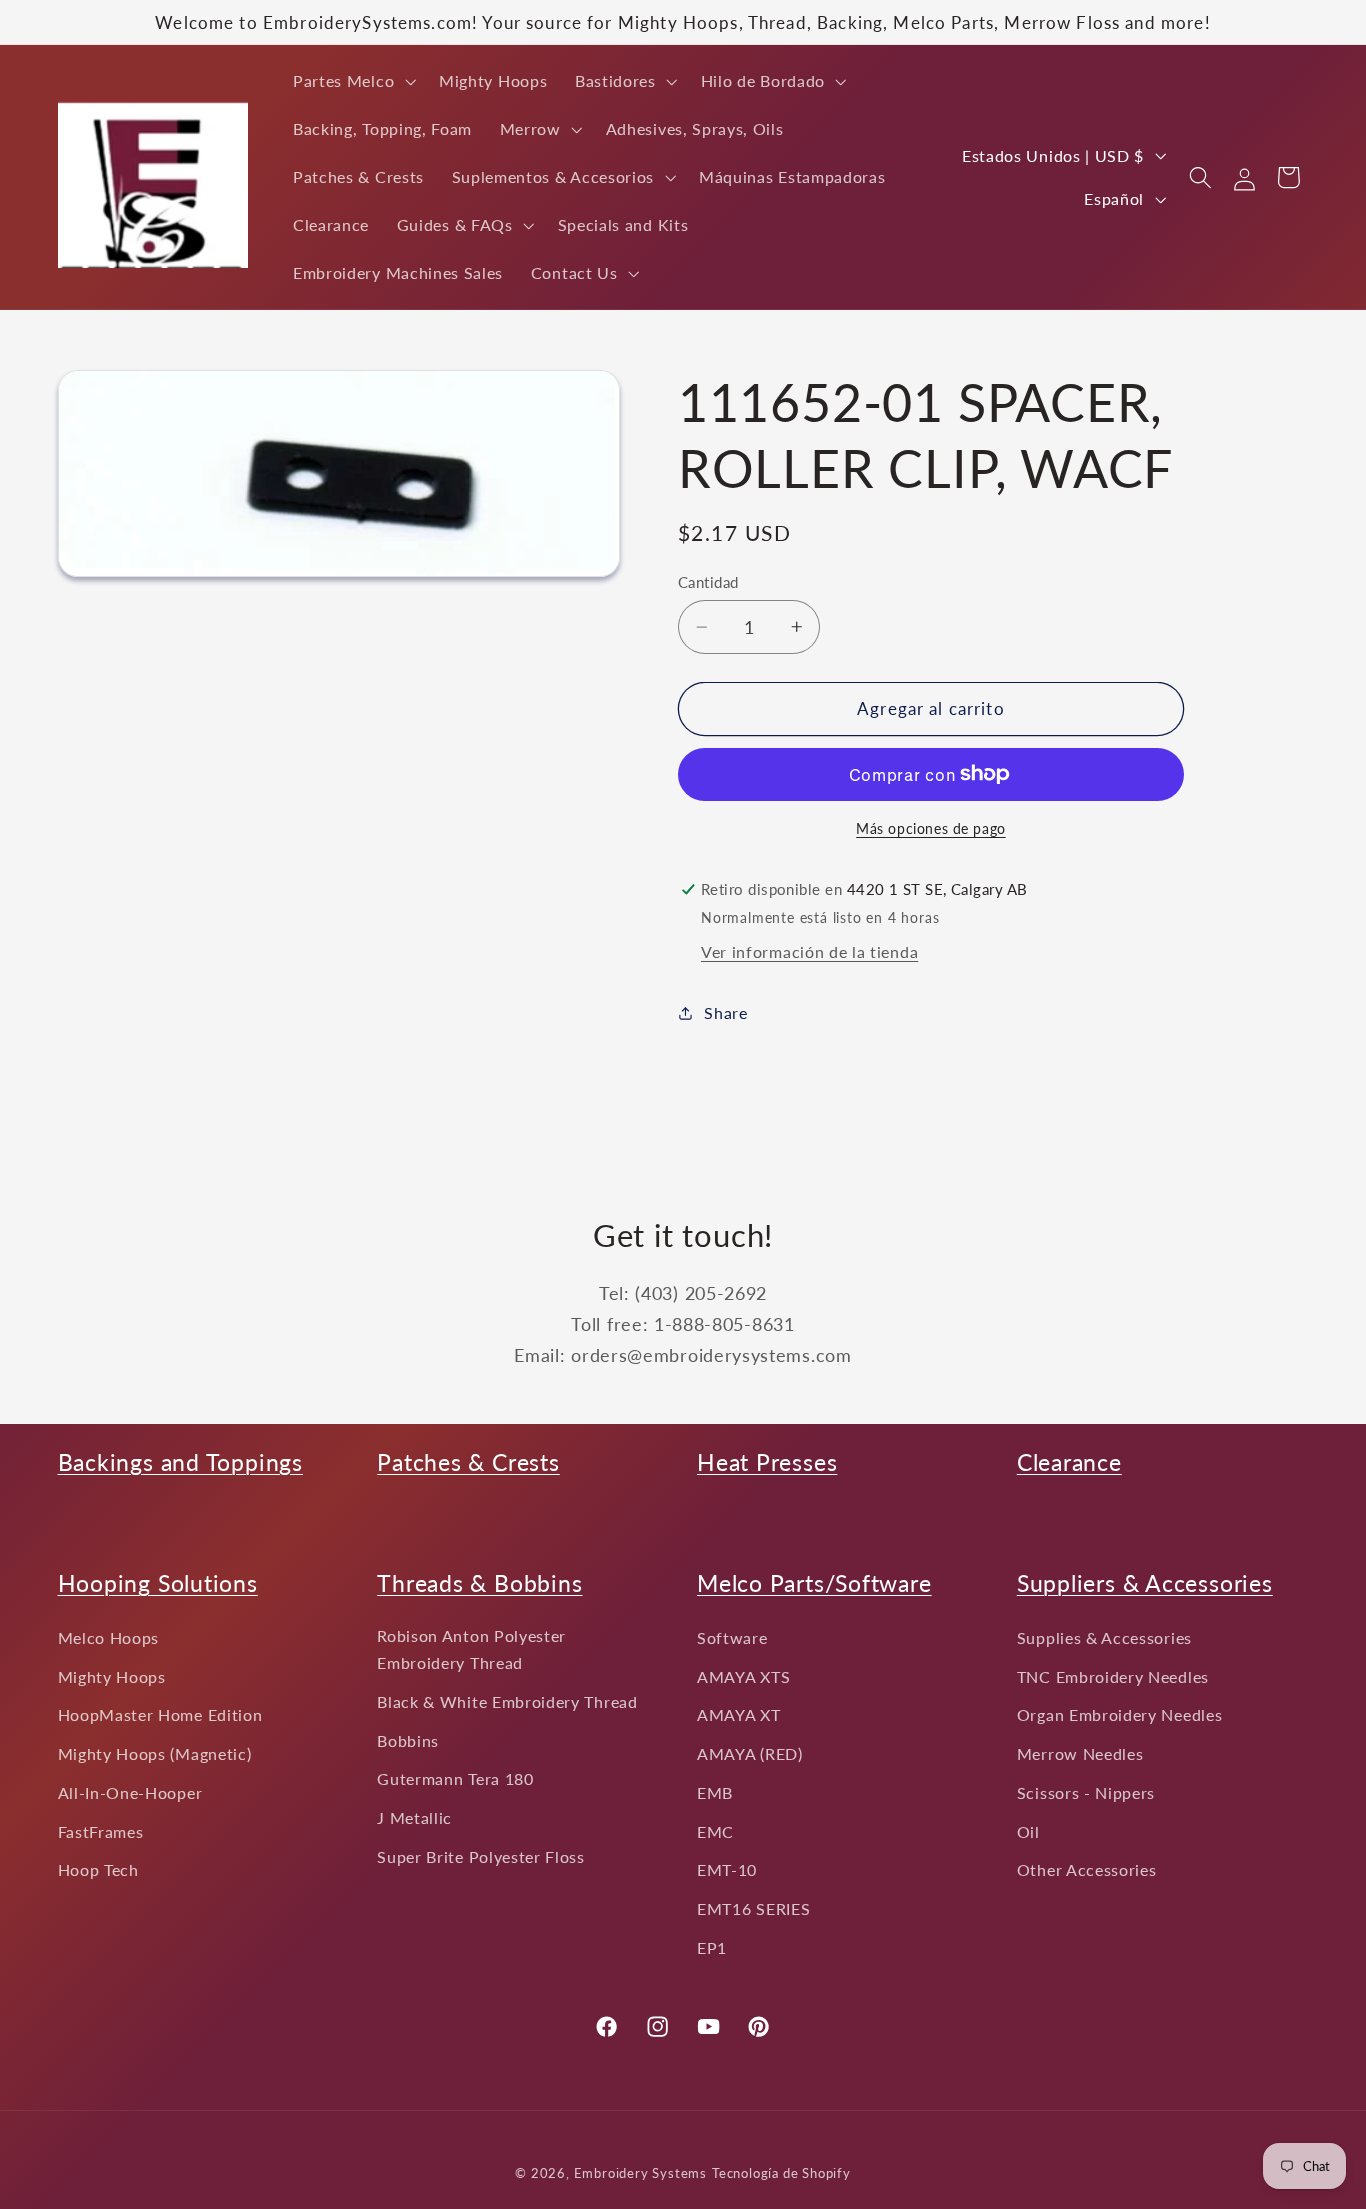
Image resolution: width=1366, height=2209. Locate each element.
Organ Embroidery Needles (1120, 1715)
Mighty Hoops (112, 1676)
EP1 (712, 1947)
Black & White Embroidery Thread (507, 1701)
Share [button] (725, 1013)
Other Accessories (1087, 1870)
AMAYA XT (739, 1715)
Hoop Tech (98, 1870)
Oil (1028, 1831)
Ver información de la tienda (809, 951)
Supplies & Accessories (1104, 1637)
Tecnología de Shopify (781, 2174)
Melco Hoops (109, 1637)
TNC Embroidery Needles (1113, 1676)
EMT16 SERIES (753, 1909)
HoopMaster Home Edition (160, 1715)
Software (732, 1637)
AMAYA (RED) (750, 1753)
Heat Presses (767, 1462)
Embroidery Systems (641, 2174)
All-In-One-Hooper (130, 1792)
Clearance (1069, 1462)
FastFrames (101, 1831)
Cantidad (708, 582)
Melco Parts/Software (814, 1583)
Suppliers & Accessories (1145, 1583)
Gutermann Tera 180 (455, 1779)
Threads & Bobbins (479, 1583)
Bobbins (408, 1740)
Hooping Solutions (158, 1583)
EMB (715, 1792)
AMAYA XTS (743, 1676)
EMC (715, 1831)
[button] (352, 81)
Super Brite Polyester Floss (481, 1856)
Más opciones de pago (931, 828)
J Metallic (414, 1817)
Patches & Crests (468, 1462)
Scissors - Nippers (1086, 1792)
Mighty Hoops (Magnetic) (155, 1753)
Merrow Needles (1080, 1753)
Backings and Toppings (180, 1462)
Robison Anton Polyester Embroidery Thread (471, 1649)
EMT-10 (727, 1870)
